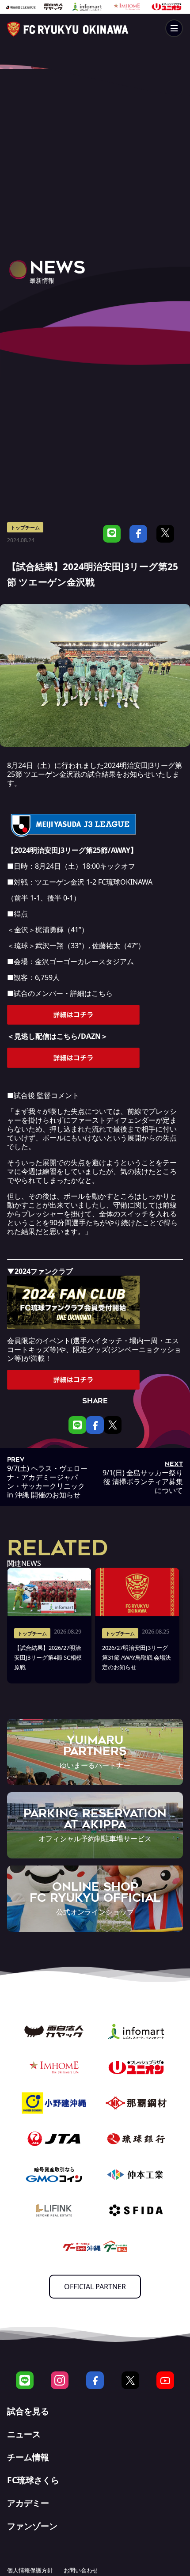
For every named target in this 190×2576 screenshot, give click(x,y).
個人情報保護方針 (30, 2570)
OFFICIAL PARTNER (95, 2287)
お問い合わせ (81, 2570)
